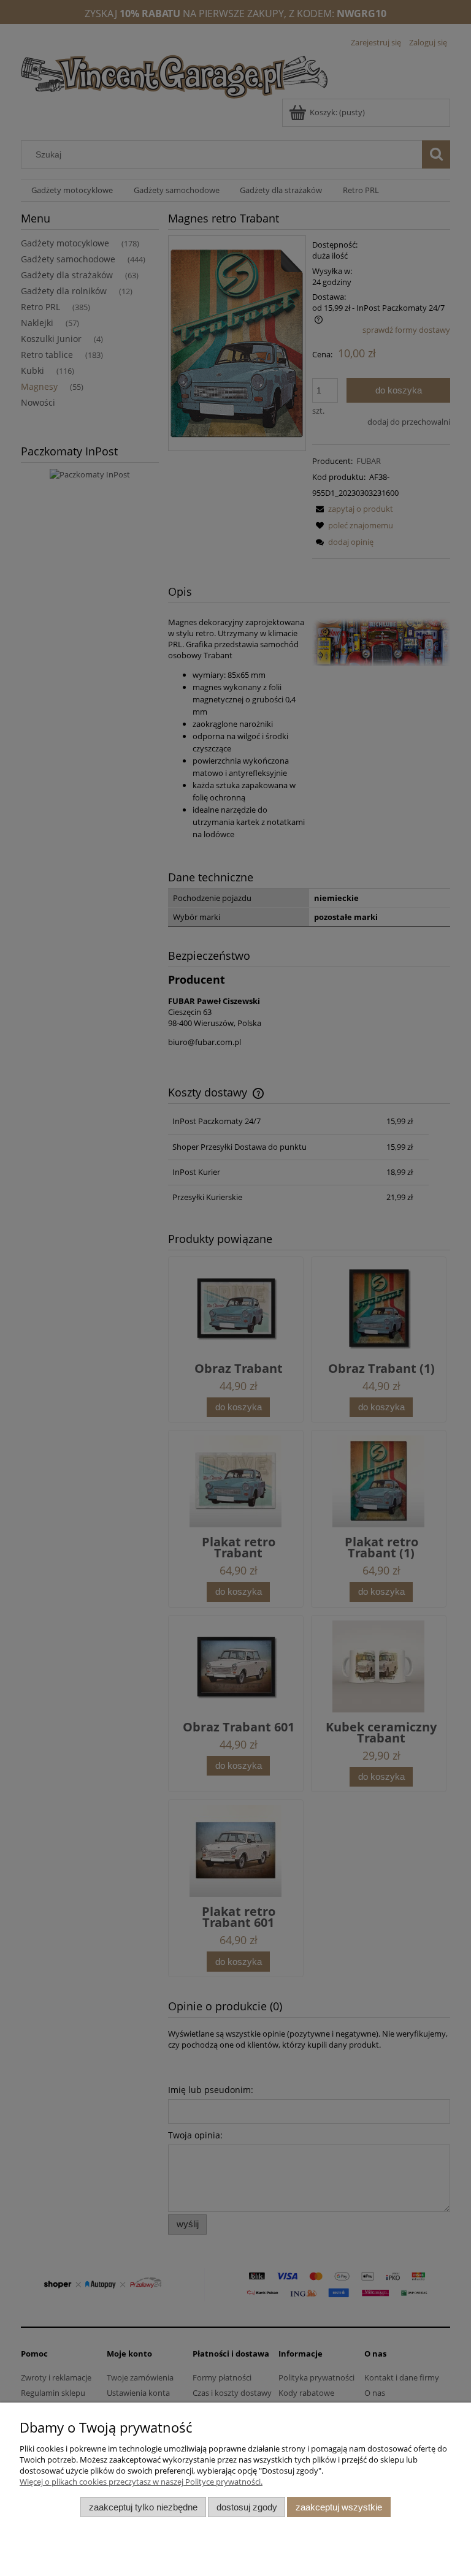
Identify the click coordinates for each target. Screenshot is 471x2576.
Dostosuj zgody (247, 2507)
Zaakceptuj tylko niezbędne (143, 2507)
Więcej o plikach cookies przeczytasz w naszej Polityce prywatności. (141, 2482)
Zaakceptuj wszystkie (339, 2507)
